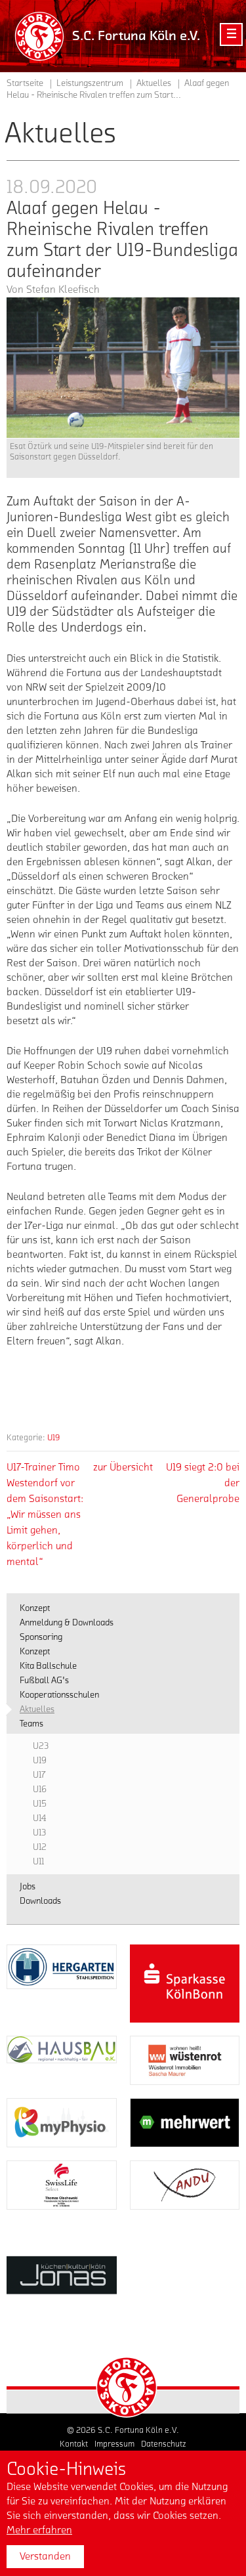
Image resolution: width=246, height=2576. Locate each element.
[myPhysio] (62, 2123)
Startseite (25, 83)
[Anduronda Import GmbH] (185, 2185)
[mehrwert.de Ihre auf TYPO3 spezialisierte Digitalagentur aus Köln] (185, 2123)
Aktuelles (154, 83)
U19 (53, 1437)
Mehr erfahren (39, 2530)
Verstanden (45, 2556)
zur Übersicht (123, 1467)
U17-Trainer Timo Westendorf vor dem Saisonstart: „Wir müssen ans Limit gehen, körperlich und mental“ (45, 1514)
